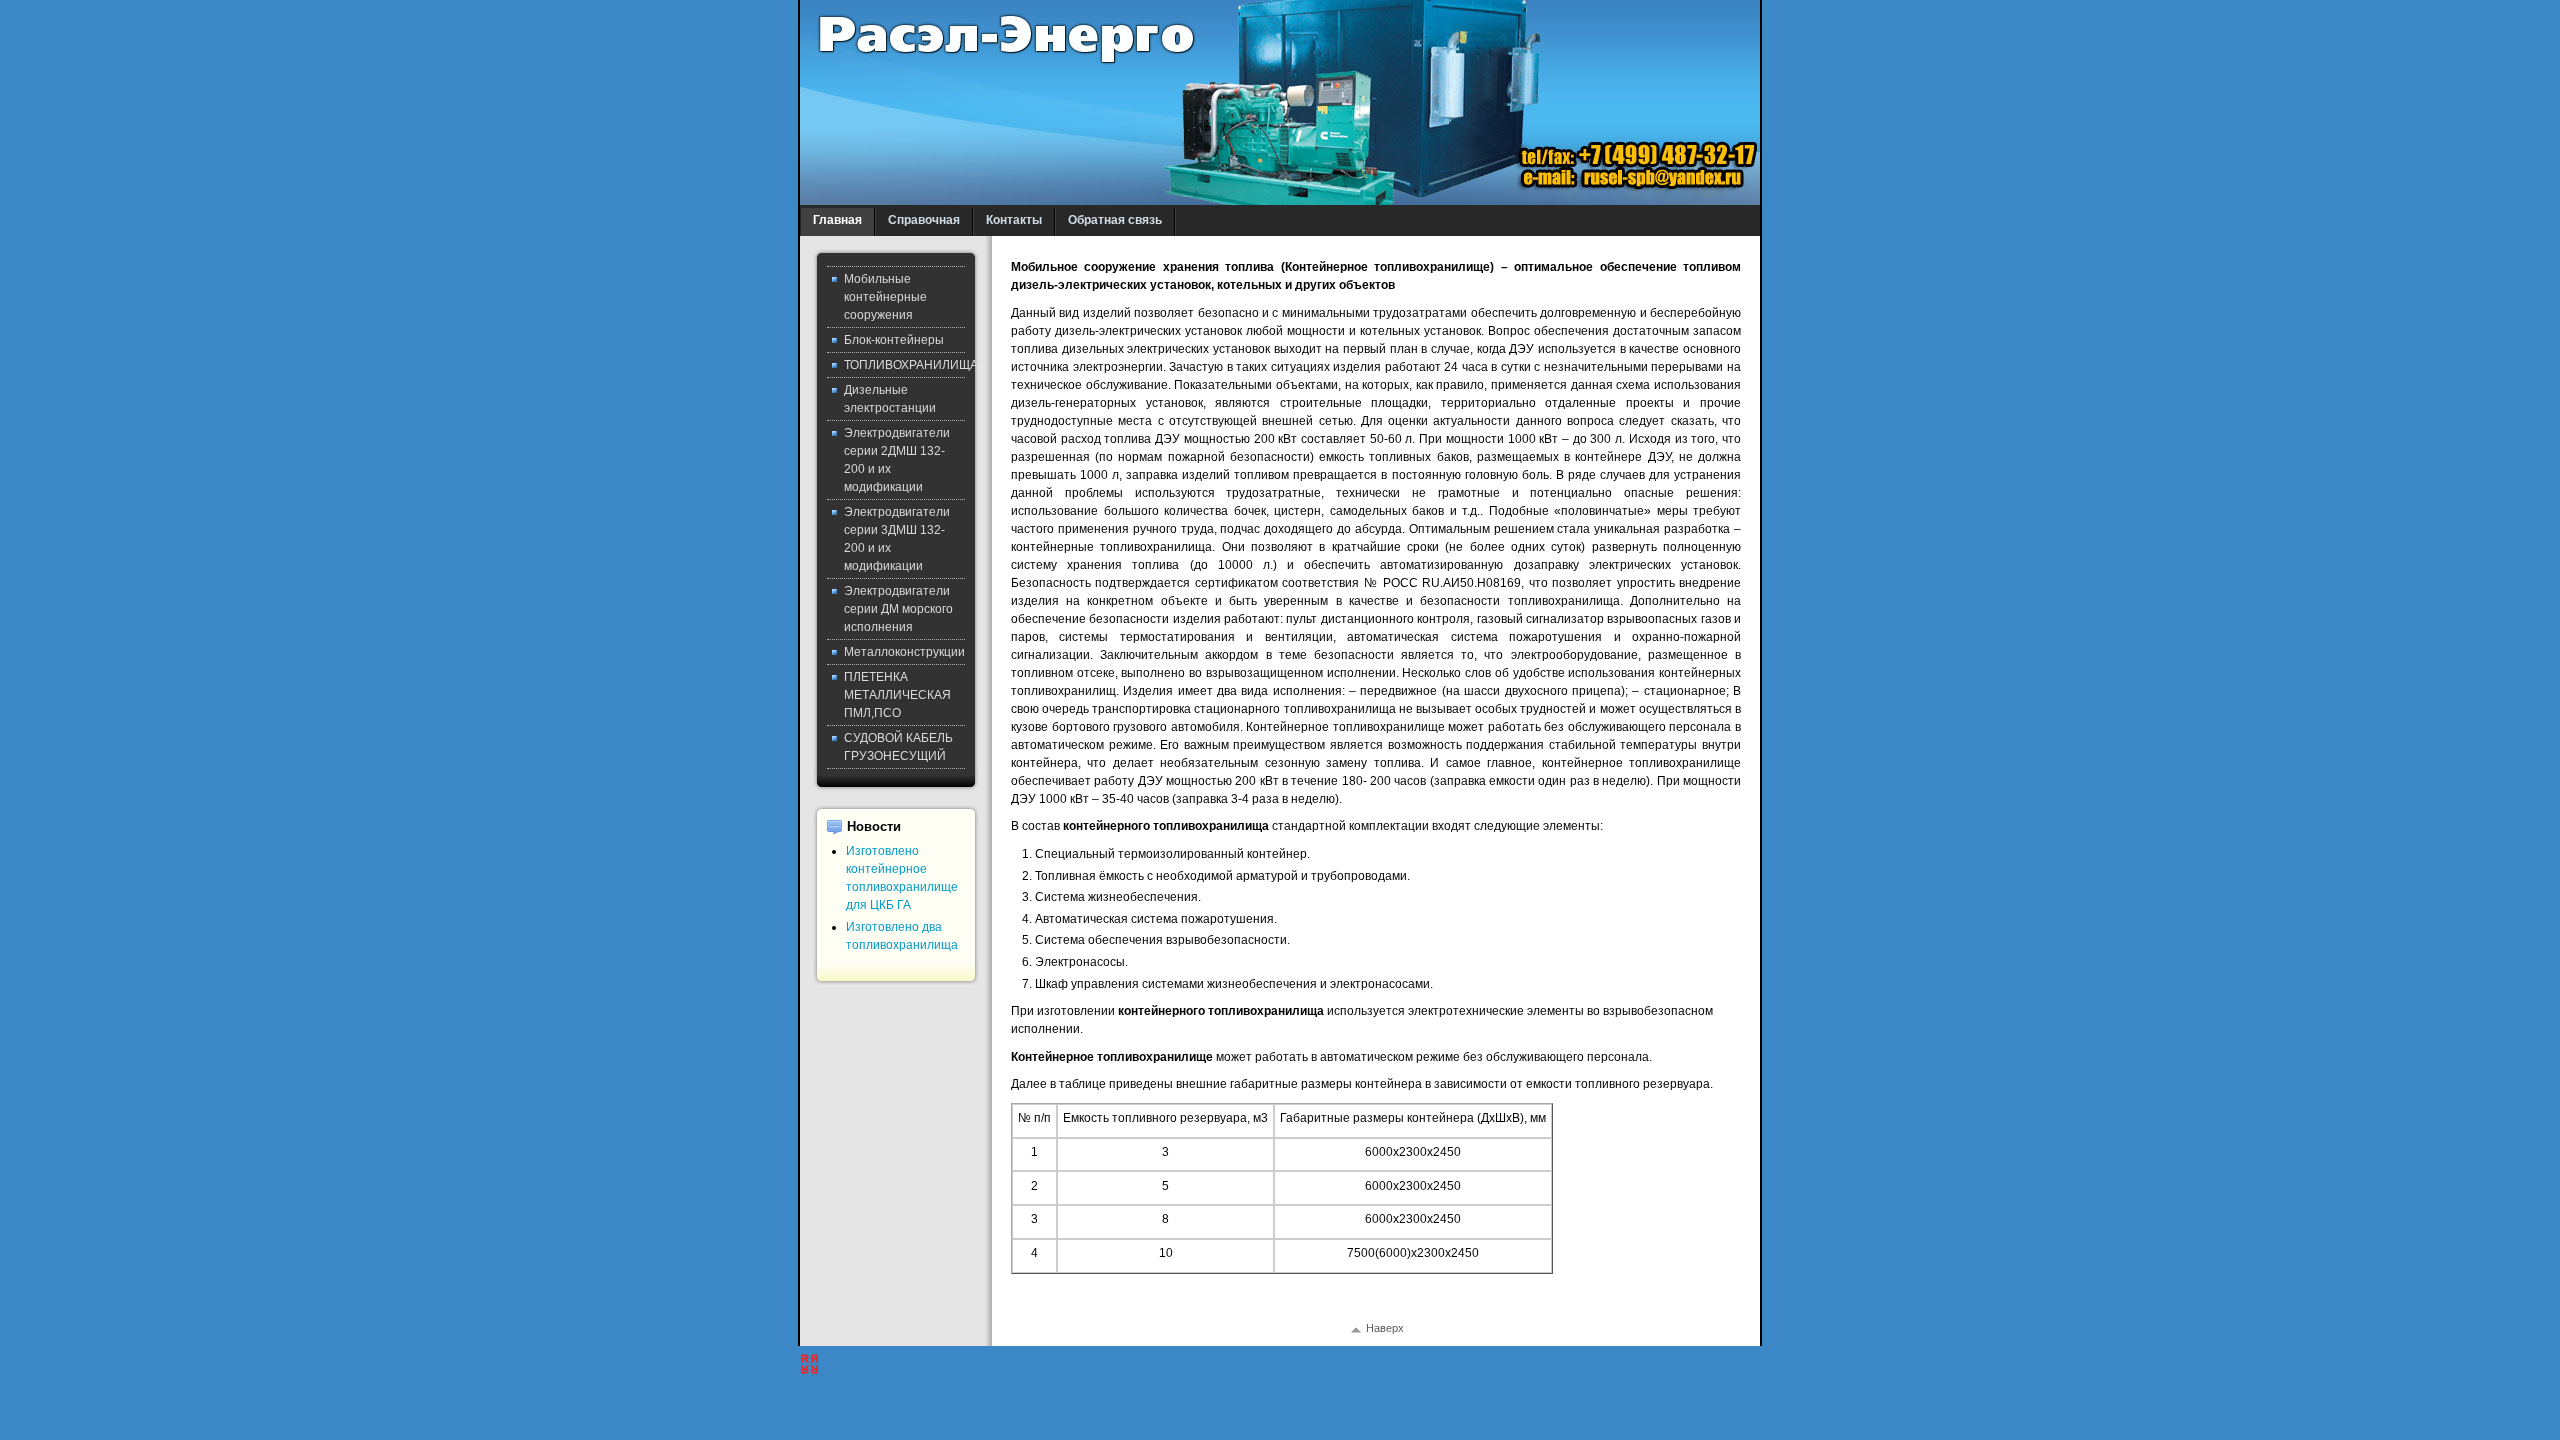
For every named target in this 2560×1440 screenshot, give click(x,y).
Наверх (1385, 1328)
